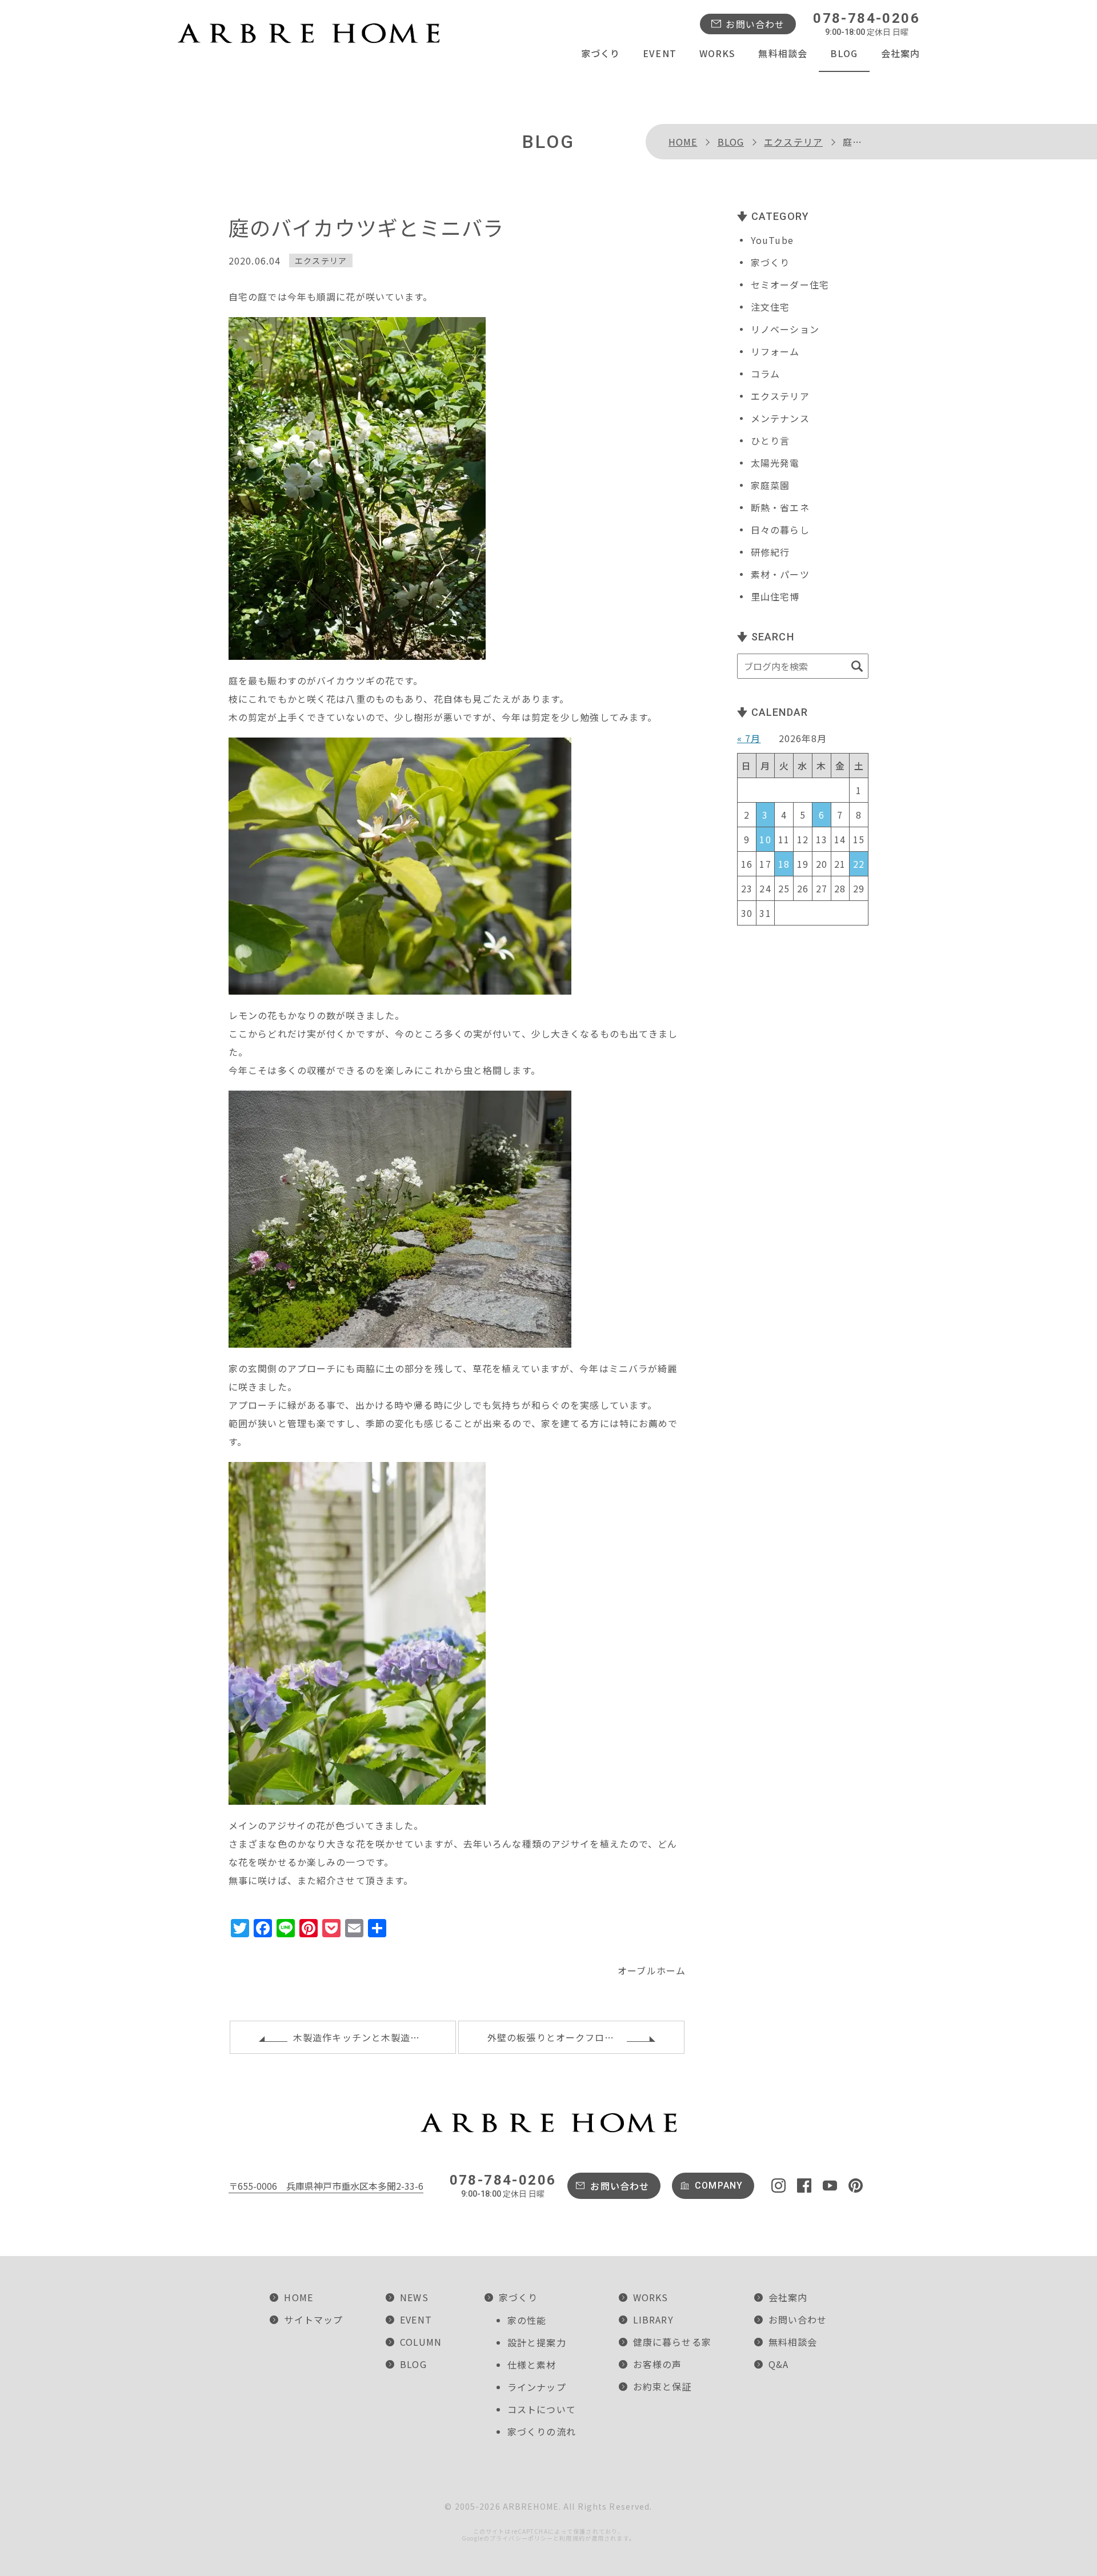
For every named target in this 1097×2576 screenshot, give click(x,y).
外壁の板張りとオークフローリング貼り (575, 2037)
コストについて (542, 2409)
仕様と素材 (532, 2365)
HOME (683, 142)
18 (784, 864)
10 (765, 839)
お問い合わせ (755, 24)
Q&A (778, 2364)
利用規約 (572, 2538)
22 (859, 864)
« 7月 (749, 738)
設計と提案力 (537, 2342)
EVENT (660, 53)
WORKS (718, 53)
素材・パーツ (780, 574)
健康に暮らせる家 (672, 2342)
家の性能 (527, 2320)
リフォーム (775, 351)
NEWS (414, 2297)
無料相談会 (783, 53)
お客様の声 (658, 2364)
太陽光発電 (775, 463)
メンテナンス (780, 418)
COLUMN (421, 2342)
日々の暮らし (780, 530)
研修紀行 (770, 552)
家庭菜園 (770, 485)
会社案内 (900, 53)
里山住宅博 (775, 596)
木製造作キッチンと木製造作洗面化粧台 (375, 2037)
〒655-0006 (326, 2186)
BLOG (844, 53)
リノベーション (785, 329)
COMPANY (719, 2186)
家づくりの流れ (542, 2431)
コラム (765, 374)
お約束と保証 (662, 2386)
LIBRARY (653, 2319)
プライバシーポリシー (521, 2538)
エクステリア (793, 142)
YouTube (772, 240)
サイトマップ (313, 2319)
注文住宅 (770, 307)
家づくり (600, 53)
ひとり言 (770, 440)
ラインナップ (537, 2387)
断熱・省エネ (780, 507)
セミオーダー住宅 (790, 285)
